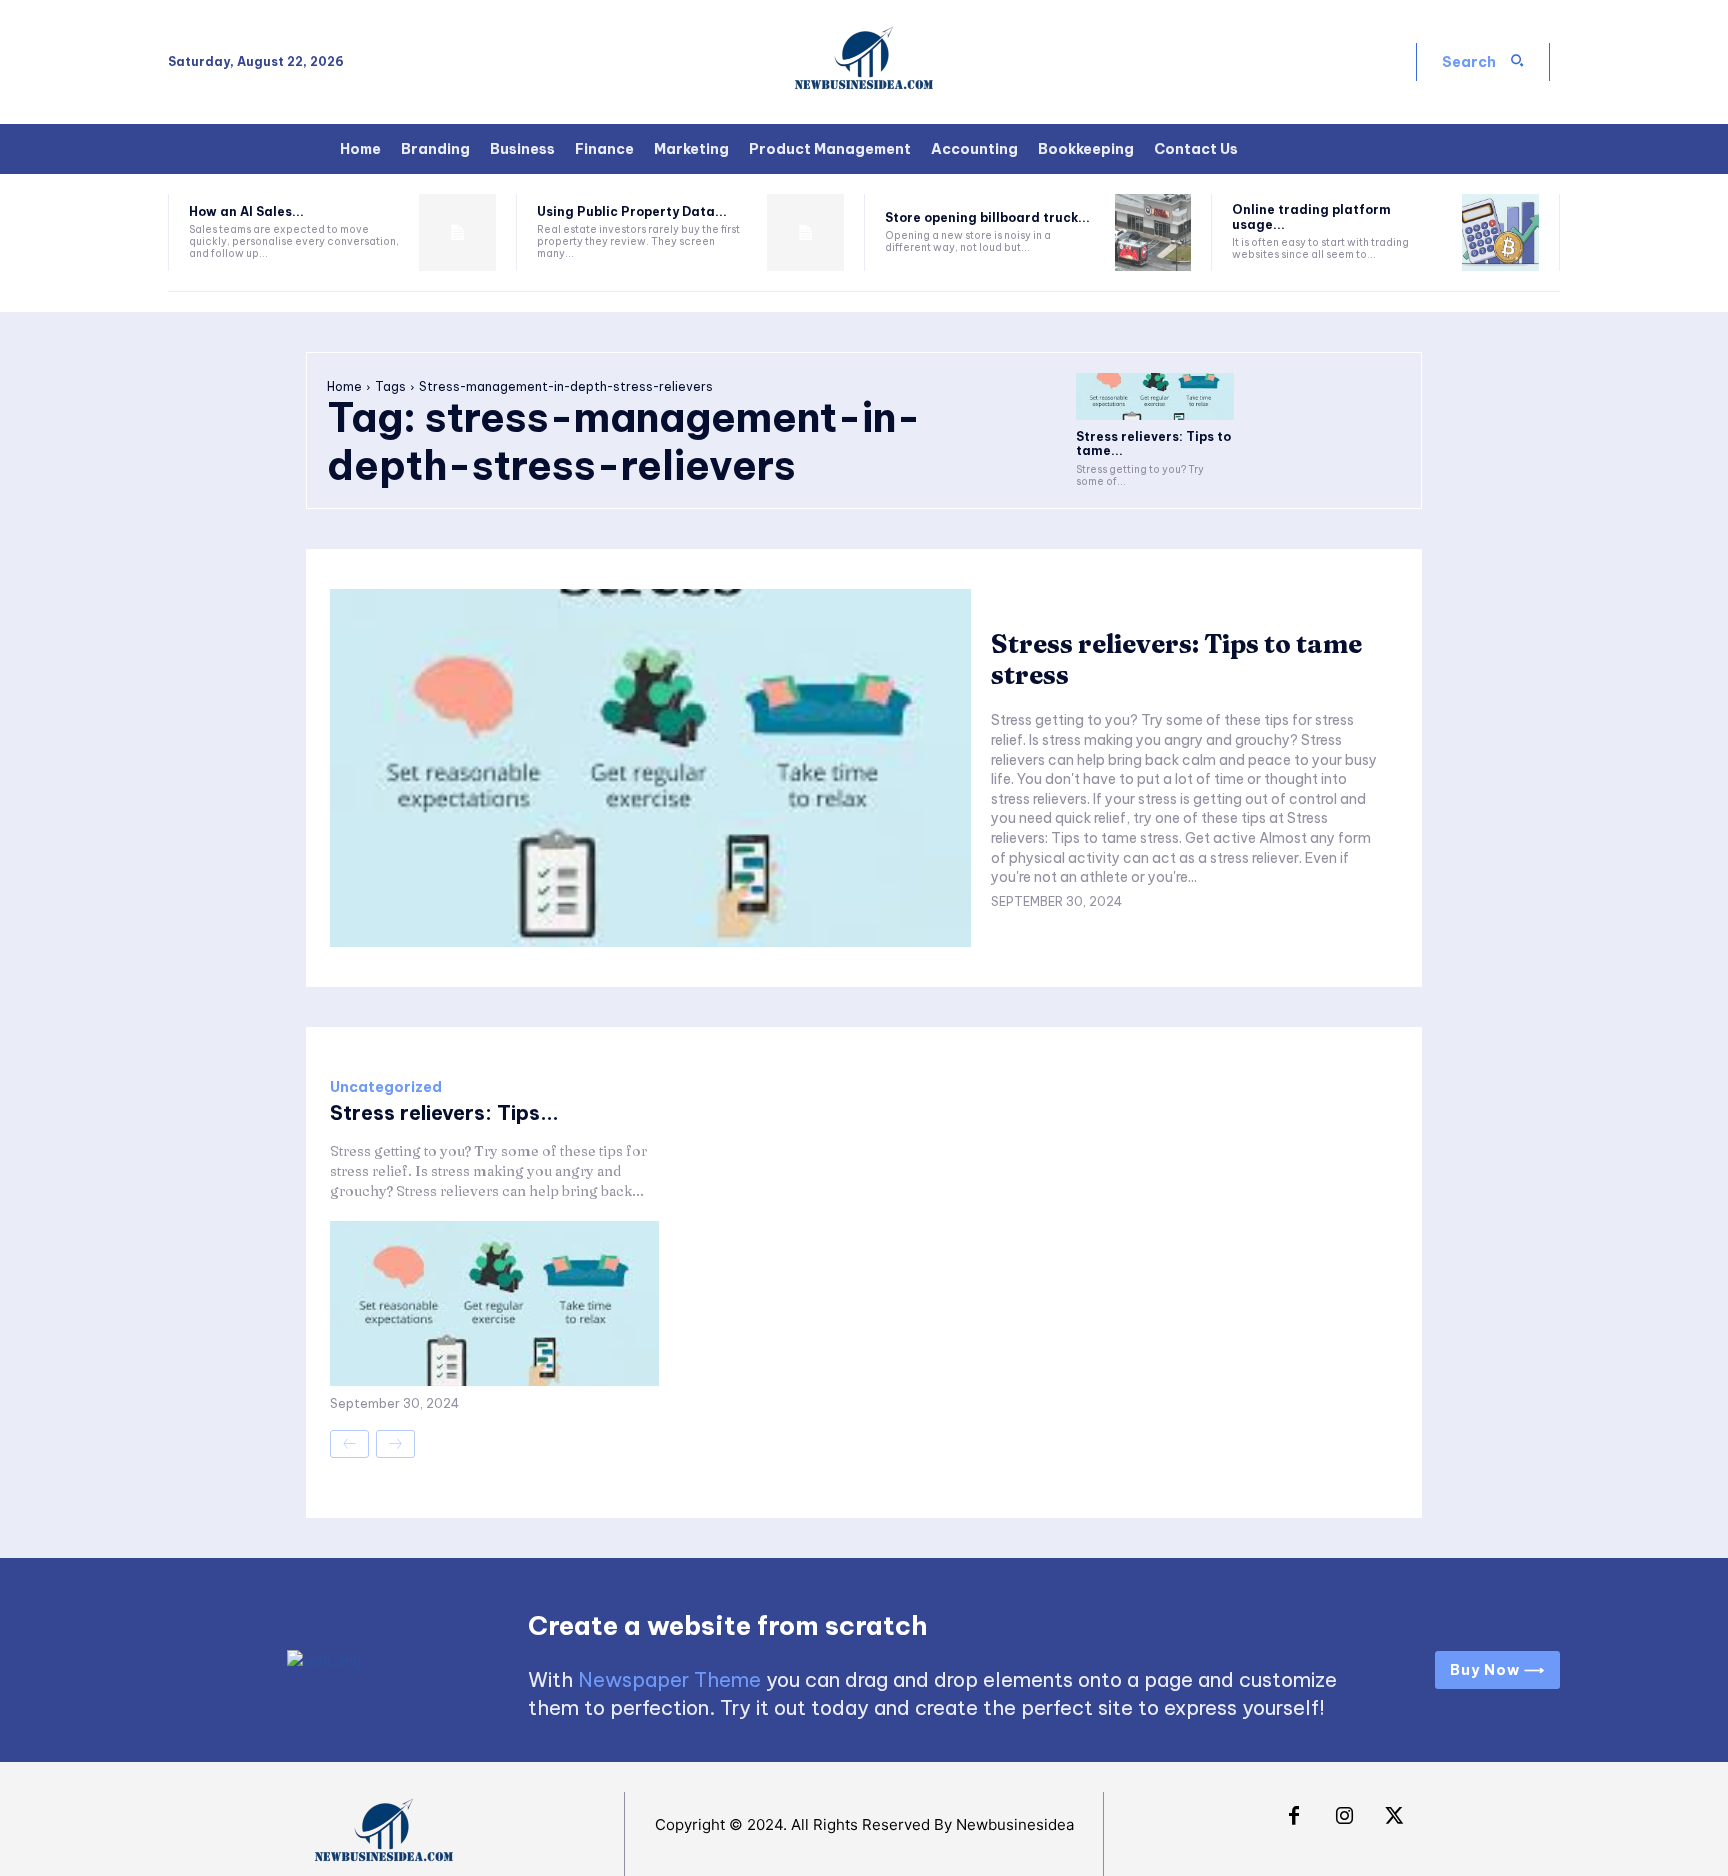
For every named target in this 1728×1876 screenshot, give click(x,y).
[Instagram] (1344, 1817)
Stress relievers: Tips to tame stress (1176, 659)
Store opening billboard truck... (987, 217)
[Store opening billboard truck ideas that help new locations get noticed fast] (1153, 232)
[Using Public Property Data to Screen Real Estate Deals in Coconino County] (805, 232)
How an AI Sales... (246, 211)
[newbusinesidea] (864, 62)
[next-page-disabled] (395, 1444)
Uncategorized (386, 1087)
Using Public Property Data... (632, 211)
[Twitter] (1394, 1817)
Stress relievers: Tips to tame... (1153, 443)
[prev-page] (349, 1444)
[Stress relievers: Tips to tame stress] (1155, 396)
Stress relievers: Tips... (444, 1112)
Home (344, 386)
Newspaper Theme (669, 1679)
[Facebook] (1294, 1817)
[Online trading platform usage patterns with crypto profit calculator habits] (1500, 232)
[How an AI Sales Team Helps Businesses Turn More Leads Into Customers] (457, 232)
